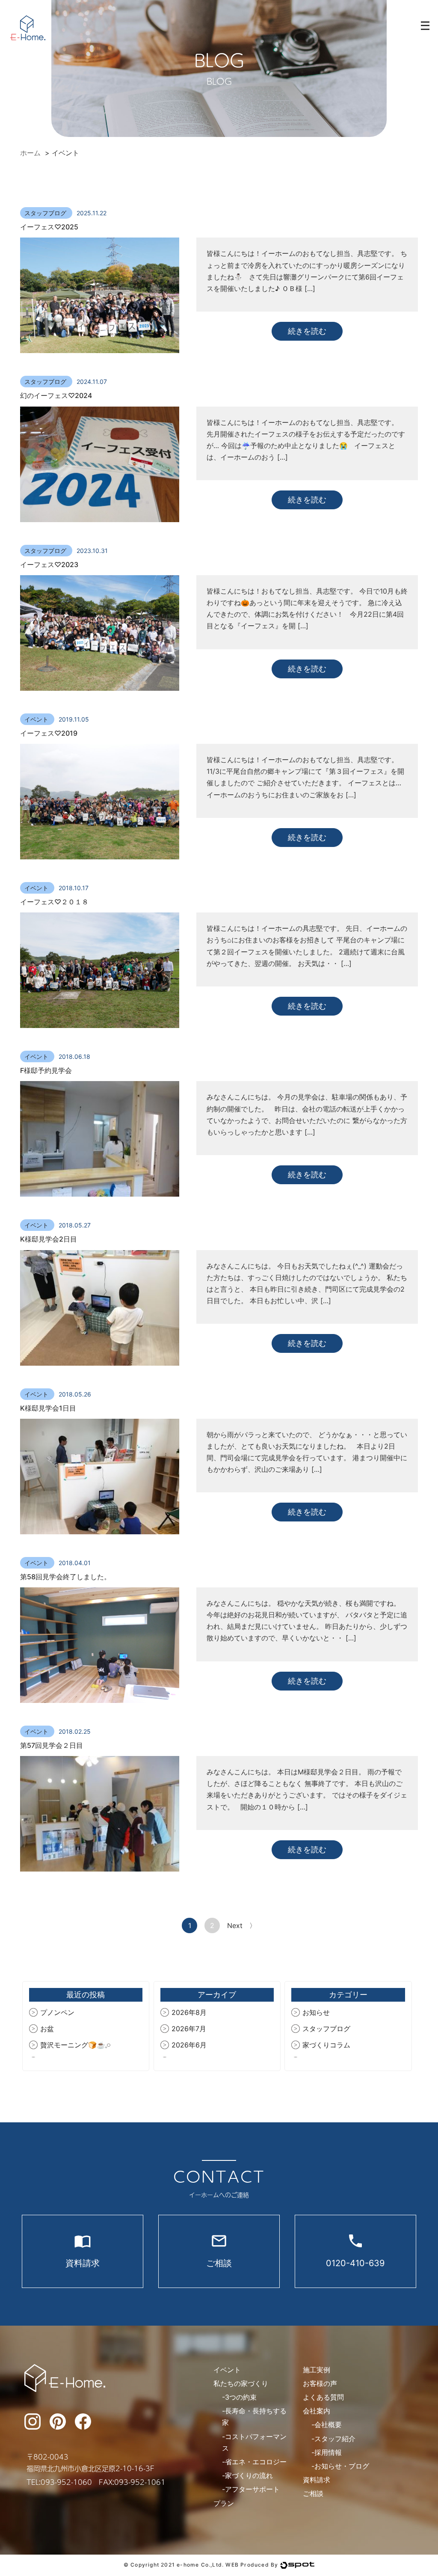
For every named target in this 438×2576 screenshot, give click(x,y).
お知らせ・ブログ (342, 2466)
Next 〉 (242, 1925)
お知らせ (316, 2012)
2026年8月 (189, 2012)
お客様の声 (320, 2383)
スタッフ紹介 (335, 2439)
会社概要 (328, 2424)
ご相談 (313, 2493)
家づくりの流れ (249, 2475)
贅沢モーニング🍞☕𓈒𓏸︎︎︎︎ (75, 2045)
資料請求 (317, 2480)
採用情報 (328, 2452)
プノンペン (57, 2012)
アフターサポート (252, 2489)
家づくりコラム (326, 2045)
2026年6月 (189, 2045)
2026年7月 (189, 2029)
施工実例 (317, 2370)
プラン (224, 2503)
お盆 (47, 2029)
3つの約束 (241, 2397)
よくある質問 (323, 2397)
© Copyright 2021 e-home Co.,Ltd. (174, 2565)
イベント (37, 719)
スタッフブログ (46, 213)
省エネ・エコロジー (256, 2462)
